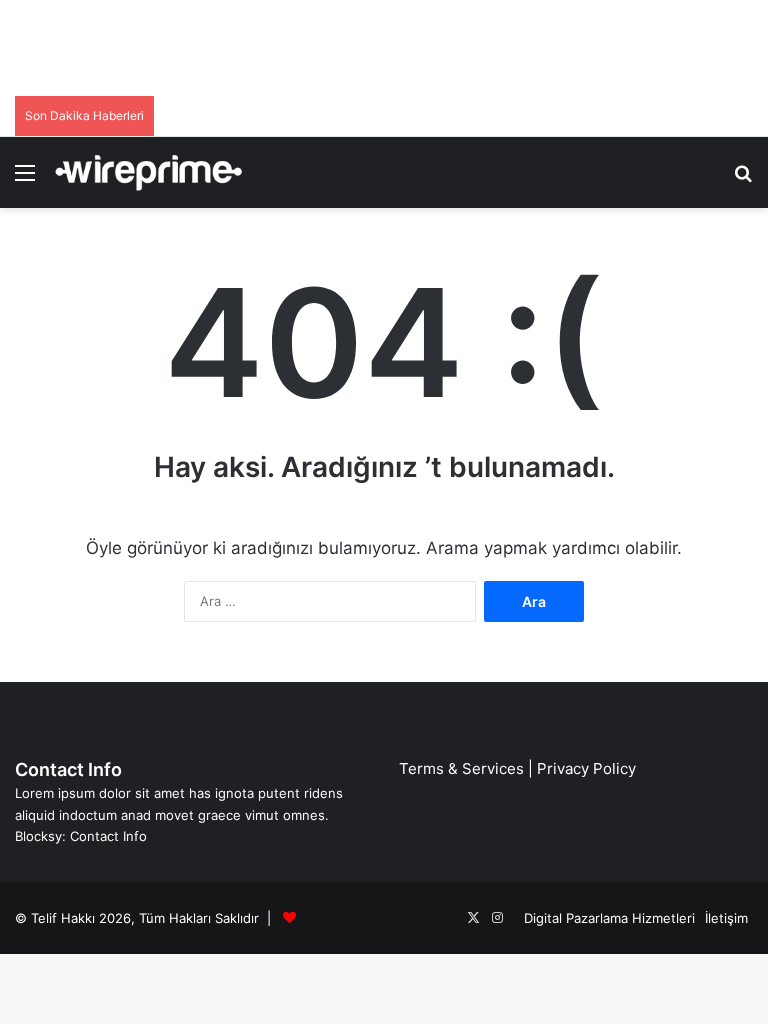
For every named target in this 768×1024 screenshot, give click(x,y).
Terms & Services (461, 768)
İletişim (726, 918)
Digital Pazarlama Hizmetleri (609, 918)
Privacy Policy (586, 768)
